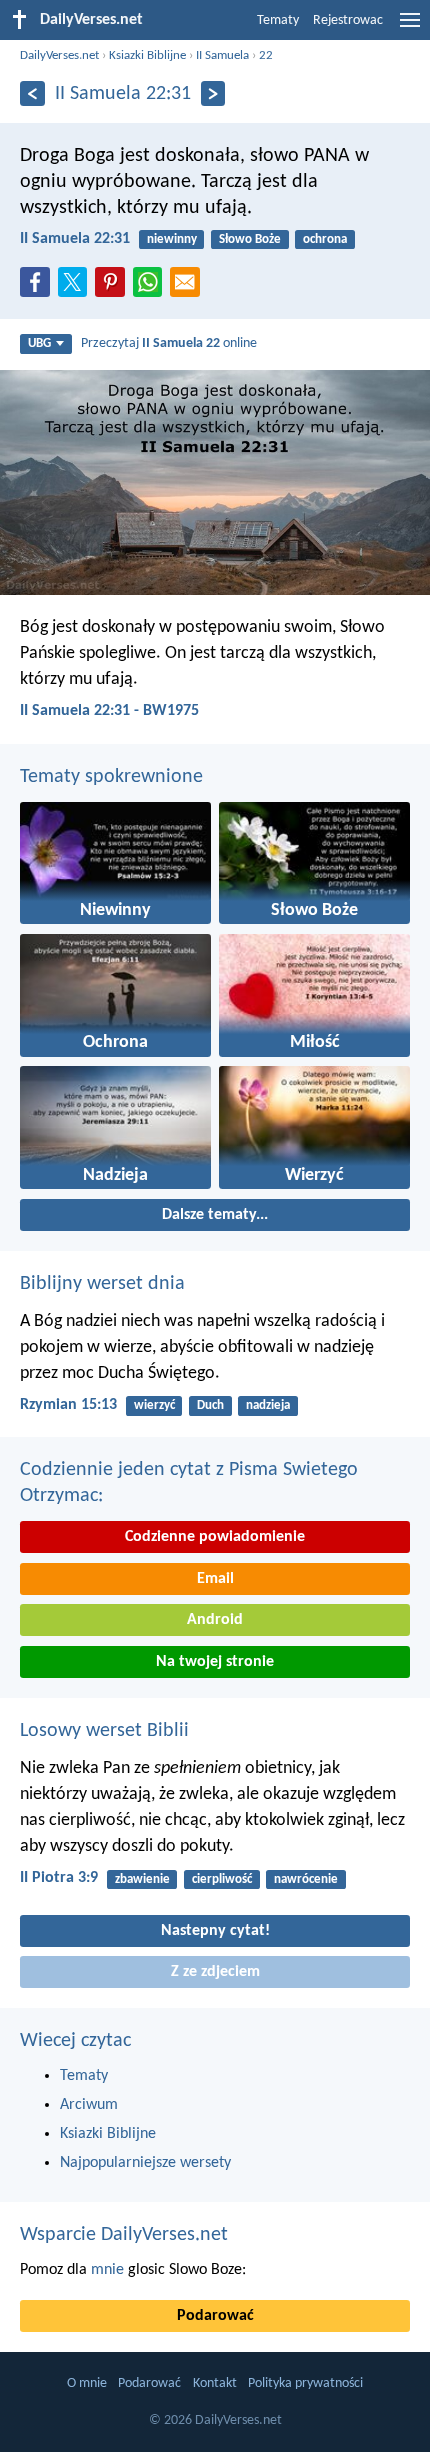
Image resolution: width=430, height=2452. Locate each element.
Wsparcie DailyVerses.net (124, 2235)
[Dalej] (213, 93)
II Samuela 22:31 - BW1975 (109, 711)
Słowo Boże (250, 239)
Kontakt (215, 2383)
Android (215, 1620)
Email (215, 1579)
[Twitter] (77, 288)
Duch (210, 1405)
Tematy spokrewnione (111, 777)
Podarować (215, 2316)
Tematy (278, 20)
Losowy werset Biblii (104, 1731)
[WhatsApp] (152, 283)
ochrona (325, 239)
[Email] (189, 288)
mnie (107, 2270)
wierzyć (154, 1405)
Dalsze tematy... (215, 1215)
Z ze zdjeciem (215, 1972)
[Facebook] (39, 288)
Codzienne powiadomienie (215, 1537)
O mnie (87, 2383)
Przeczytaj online (169, 343)
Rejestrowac (348, 20)
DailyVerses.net (59, 55)
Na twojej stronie (215, 1662)
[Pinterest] (114, 288)
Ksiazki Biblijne (147, 55)
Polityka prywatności (305, 2383)
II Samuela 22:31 (75, 239)
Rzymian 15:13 (68, 1405)
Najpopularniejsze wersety (145, 2163)
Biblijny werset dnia (102, 1284)
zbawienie (142, 1879)
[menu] (410, 28)
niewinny (172, 239)
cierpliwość (222, 1879)
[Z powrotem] (32, 93)
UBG (39, 343)
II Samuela (222, 55)
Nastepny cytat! (215, 1931)
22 (266, 55)
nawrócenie (306, 1879)
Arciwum (89, 2105)
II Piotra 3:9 (59, 1878)
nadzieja (268, 1405)
